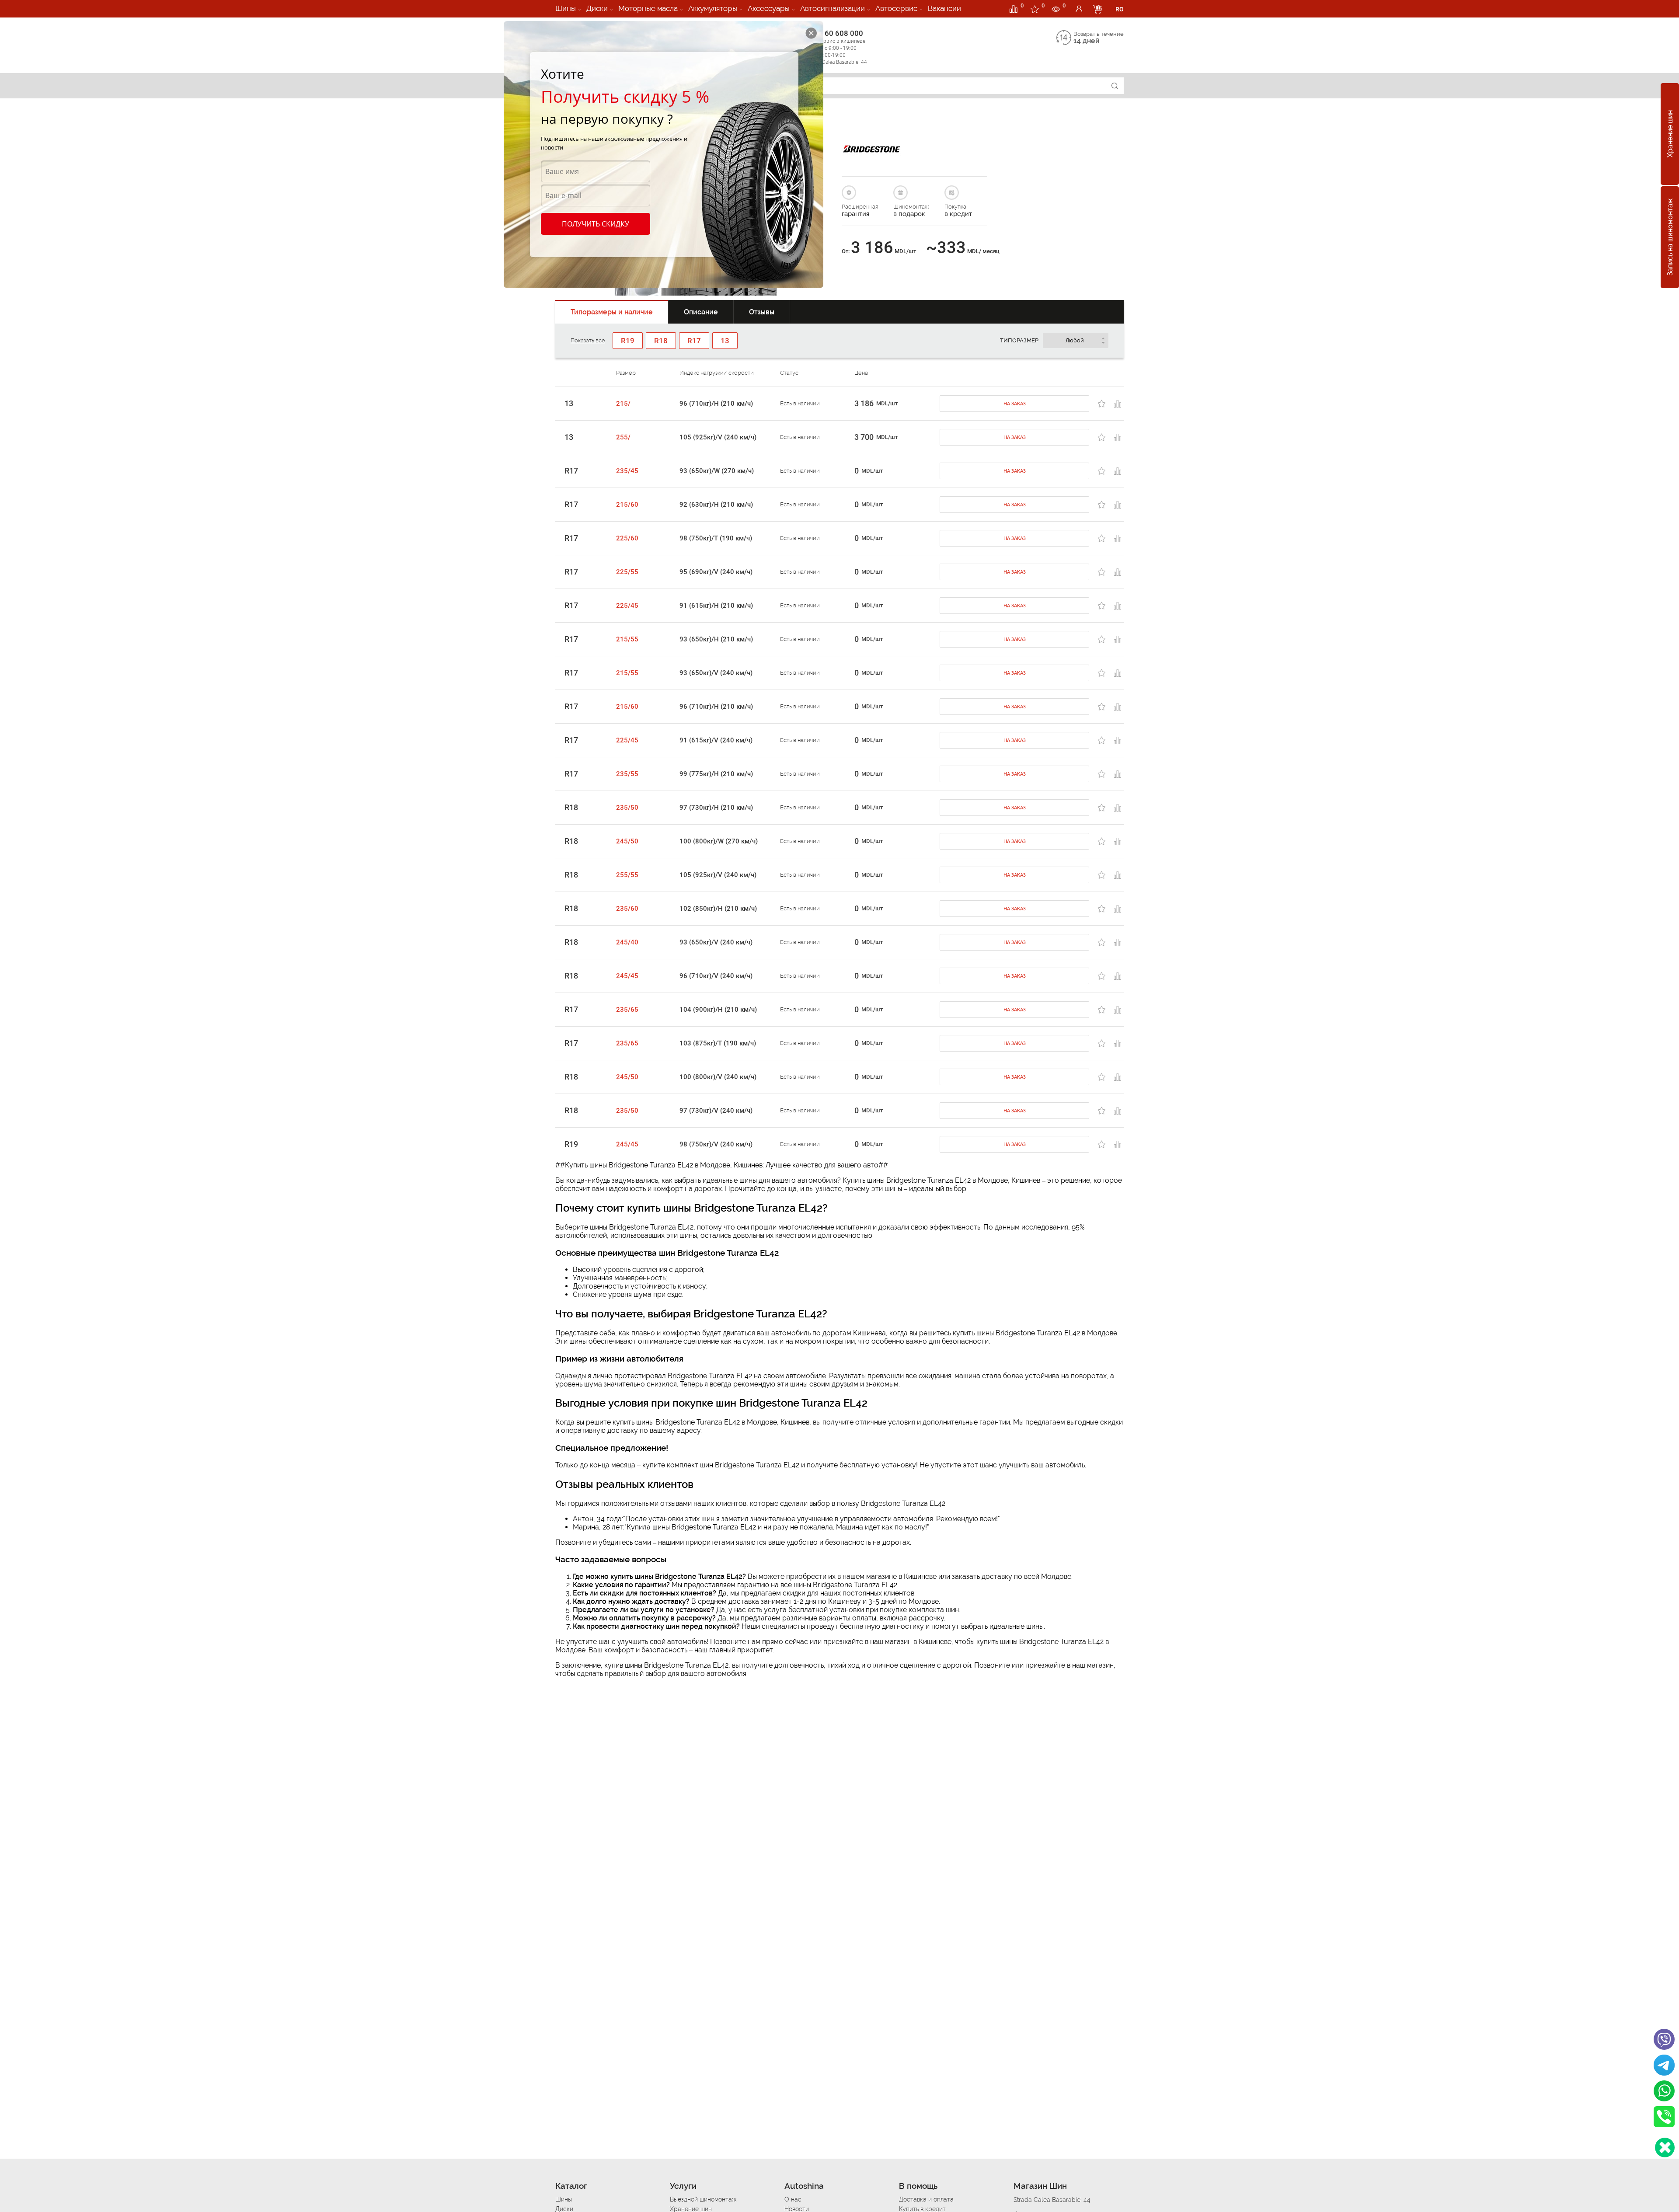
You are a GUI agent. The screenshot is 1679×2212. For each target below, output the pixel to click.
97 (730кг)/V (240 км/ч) (716, 1111)
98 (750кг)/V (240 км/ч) (716, 1144)
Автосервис (896, 8)
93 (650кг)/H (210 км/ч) (716, 639)
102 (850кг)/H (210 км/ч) (718, 909)
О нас (793, 2199)
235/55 (627, 774)
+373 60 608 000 (836, 47)
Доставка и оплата (926, 2199)
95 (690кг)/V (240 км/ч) (716, 572)
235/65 (627, 1010)
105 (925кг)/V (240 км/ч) (718, 437)
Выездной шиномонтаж (703, 2199)
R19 (571, 1144)
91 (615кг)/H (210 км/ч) (716, 606)
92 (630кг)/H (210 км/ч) (716, 505)
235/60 (627, 909)
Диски (597, 8)
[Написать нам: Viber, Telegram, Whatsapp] (1665, 2148)
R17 (571, 471)
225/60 (627, 538)
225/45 (627, 606)
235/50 (627, 808)
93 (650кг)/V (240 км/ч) (716, 673)
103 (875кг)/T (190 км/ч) (718, 1043)
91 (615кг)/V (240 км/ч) (716, 740)
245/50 (627, 841)
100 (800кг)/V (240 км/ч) (718, 1077)
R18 (571, 808)
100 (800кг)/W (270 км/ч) (719, 841)
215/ (623, 404)
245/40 (627, 942)
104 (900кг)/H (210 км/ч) (718, 1010)
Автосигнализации (833, 8)
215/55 (627, 639)
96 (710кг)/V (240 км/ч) (716, 976)
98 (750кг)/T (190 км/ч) (716, 538)
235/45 (627, 471)
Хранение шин (1670, 134)
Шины (566, 8)
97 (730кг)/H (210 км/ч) (716, 808)
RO (1120, 9)
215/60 (627, 505)
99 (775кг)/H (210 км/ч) (716, 774)
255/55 (627, 875)
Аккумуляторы (713, 8)
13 (569, 404)
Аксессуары (769, 8)
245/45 (627, 976)
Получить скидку (596, 224)
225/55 (627, 572)
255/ (623, 437)
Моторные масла (648, 8)
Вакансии (944, 8)
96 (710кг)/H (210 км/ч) (716, 404)
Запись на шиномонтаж (1670, 237)
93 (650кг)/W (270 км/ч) (717, 471)
